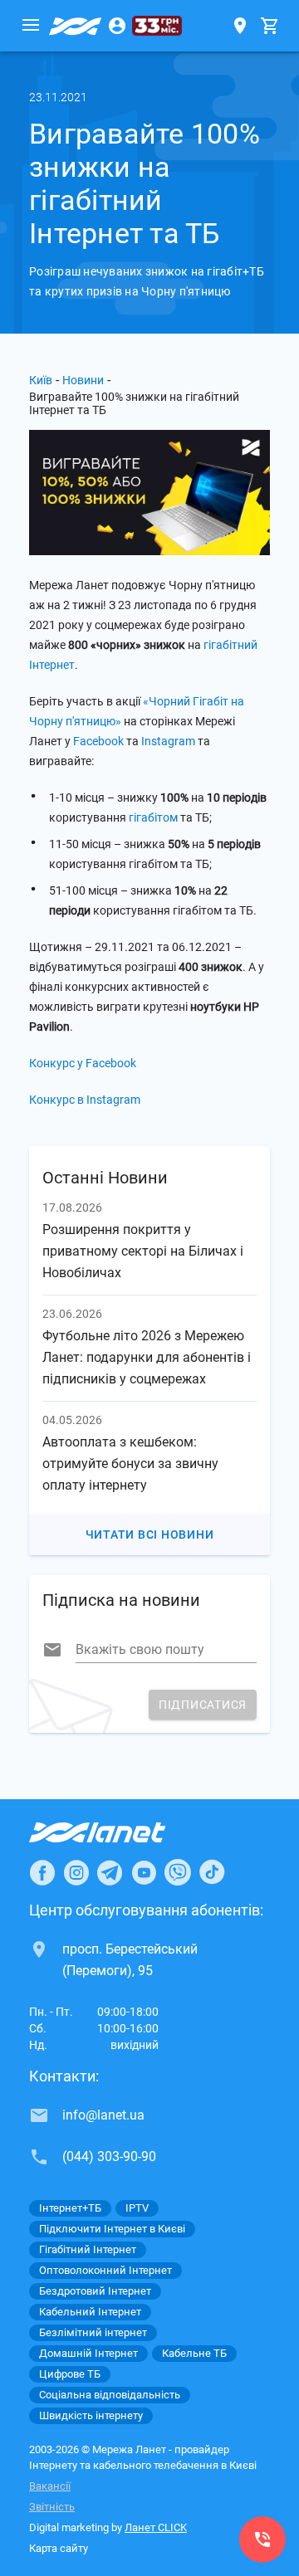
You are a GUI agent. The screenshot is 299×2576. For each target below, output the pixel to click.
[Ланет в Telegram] (110, 1872)
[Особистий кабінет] (117, 26)
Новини (83, 380)
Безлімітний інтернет (93, 2332)
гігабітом (153, 817)
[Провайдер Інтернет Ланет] (117, 1832)
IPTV (137, 2208)
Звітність (52, 2507)
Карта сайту (59, 2548)
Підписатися (203, 1705)
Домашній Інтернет (88, 2353)
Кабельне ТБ (194, 2353)
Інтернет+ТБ (70, 2208)
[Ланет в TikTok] (212, 1872)
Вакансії (50, 2486)
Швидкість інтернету (91, 2415)
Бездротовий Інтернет (95, 2291)
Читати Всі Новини (150, 1534)
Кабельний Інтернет (90, 2312)
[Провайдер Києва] (76, 26)
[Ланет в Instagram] (76, 1872)
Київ (41, 380)
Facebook (98, 741)
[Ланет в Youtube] (144, 1872)
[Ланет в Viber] (178, 1872)
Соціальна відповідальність (110, 2395)
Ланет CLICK (156, 2527)
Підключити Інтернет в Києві (112, 2229)
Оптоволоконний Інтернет (105, 2270)
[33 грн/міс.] (157, 26)
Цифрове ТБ (70, 2374)
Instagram (168, 741)
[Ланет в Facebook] (42, 1872)
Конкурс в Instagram (85, 1100)
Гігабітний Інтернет (88, 2249)
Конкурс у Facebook (83, 1063)
